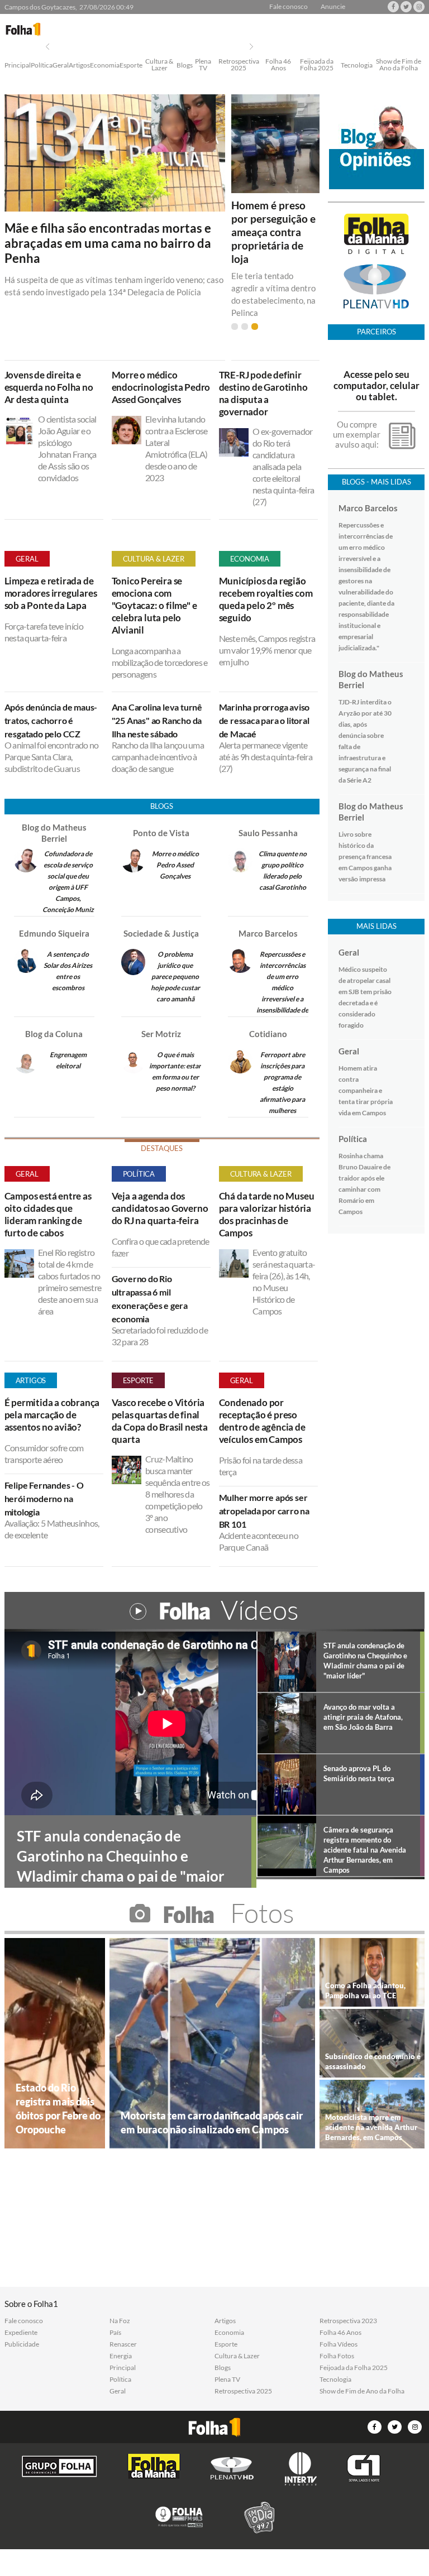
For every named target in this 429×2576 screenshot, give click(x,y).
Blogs (185, 66)
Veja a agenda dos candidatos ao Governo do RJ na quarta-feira (160, 1208)
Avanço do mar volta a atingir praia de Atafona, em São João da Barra (363, 1717)
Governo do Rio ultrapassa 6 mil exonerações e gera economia (150, 1299)
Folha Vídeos (339, 2344)
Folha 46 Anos (278, 65)
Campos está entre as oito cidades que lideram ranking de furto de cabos (48, 1214)
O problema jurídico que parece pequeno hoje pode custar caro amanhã (175, 977)
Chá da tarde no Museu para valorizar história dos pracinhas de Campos (267, 1214)
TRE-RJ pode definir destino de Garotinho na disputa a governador (263, 393)
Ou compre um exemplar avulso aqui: (357, 434)
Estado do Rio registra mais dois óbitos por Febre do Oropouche (58, 2109)
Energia (121, 2356)
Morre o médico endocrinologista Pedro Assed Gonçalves (161, 387)
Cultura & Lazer (159, 65)
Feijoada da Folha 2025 (317, 65)
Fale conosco (289, 7)
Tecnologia (357, 66)
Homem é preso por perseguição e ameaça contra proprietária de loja (273, 232)
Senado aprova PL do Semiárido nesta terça (359, 1773)
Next (251, 47)
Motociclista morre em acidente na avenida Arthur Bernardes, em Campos (371, 2127)
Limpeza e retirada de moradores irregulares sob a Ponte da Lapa (51, 593)
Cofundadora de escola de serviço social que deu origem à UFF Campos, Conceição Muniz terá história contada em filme (68, 893)
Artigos (79, 66)
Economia (105, 66)
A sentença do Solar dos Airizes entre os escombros (68, 971)
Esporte (131, 66)
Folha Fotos (337, 2356)
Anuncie (333, 7)
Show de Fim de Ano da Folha (399, 65)
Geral (61, 66)
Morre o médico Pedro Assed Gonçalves (175, 865)
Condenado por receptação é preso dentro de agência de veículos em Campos (262, 1421)
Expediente (21, 2333)
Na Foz (120, 2321)
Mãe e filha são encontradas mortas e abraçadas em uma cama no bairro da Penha (108, 243)
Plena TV (203, 65)
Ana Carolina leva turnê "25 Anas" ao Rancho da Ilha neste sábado (157, 720)
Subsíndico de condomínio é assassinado (373, 2061)
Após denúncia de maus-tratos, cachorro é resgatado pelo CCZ (51, 720)
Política (42, 66)
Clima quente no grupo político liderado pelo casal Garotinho (283, 870)
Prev (47, 47)
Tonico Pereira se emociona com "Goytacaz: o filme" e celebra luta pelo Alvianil (154, 605)
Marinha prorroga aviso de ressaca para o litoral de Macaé (264, 720)
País (115, 2333)
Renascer (123, 2344)
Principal (18, 66)
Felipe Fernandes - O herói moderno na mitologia (44, 1498)
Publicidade (22, 2344)
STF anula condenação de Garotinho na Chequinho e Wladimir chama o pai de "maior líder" (365, 1661)
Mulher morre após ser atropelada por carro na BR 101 (264, 1511)
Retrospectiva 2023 (348, 2321)
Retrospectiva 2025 (239, 65)
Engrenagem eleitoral (68, 1060)
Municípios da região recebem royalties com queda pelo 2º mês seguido (266, 599)
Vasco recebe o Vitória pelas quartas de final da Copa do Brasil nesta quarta (160, 1421)
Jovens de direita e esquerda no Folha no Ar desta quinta (49, 387)
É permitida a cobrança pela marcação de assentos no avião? (52, 1415)
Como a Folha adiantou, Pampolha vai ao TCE (365, 1990)
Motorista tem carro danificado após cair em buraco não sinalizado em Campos (212, 2122)
